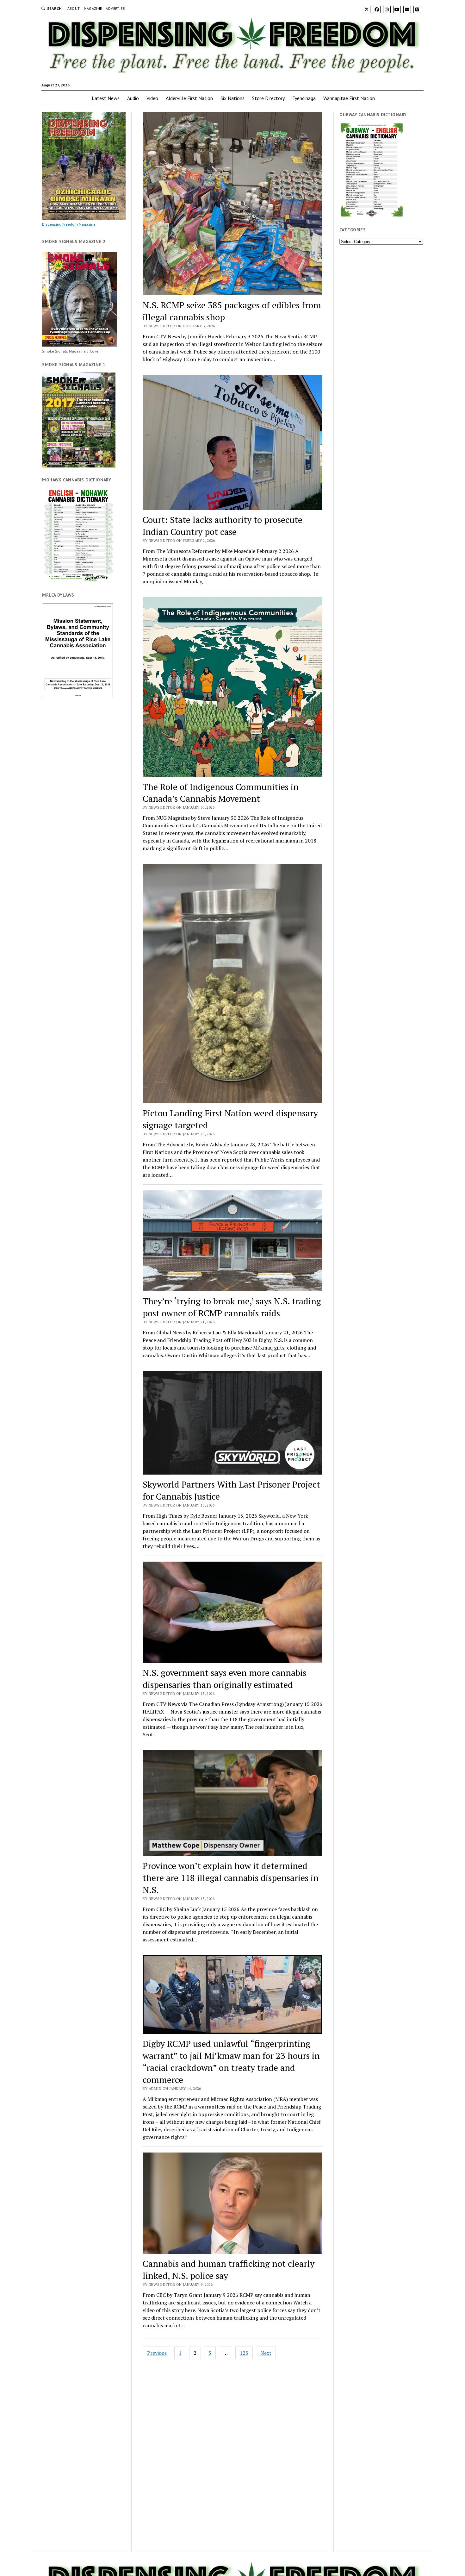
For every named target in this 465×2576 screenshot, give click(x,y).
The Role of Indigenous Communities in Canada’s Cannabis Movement (221, 793)
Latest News (106, 98)
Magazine (93, 8)
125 (244, 2353)
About (74, 8)
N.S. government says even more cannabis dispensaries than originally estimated (224, 1679)
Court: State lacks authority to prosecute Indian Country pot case (223, 526)
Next (266, 2353)
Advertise (115, 8)
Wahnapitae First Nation (349, 98)
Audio (133, 98)
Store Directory (268, 98)
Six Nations (232, 98)
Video (152, 98)
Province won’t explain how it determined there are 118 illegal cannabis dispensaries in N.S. (231, 1878)
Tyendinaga (304, 98)
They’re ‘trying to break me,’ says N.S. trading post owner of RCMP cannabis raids (232, 1307)
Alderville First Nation (189, 98)
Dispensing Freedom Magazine (69, 224)
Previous (157, 2353)
